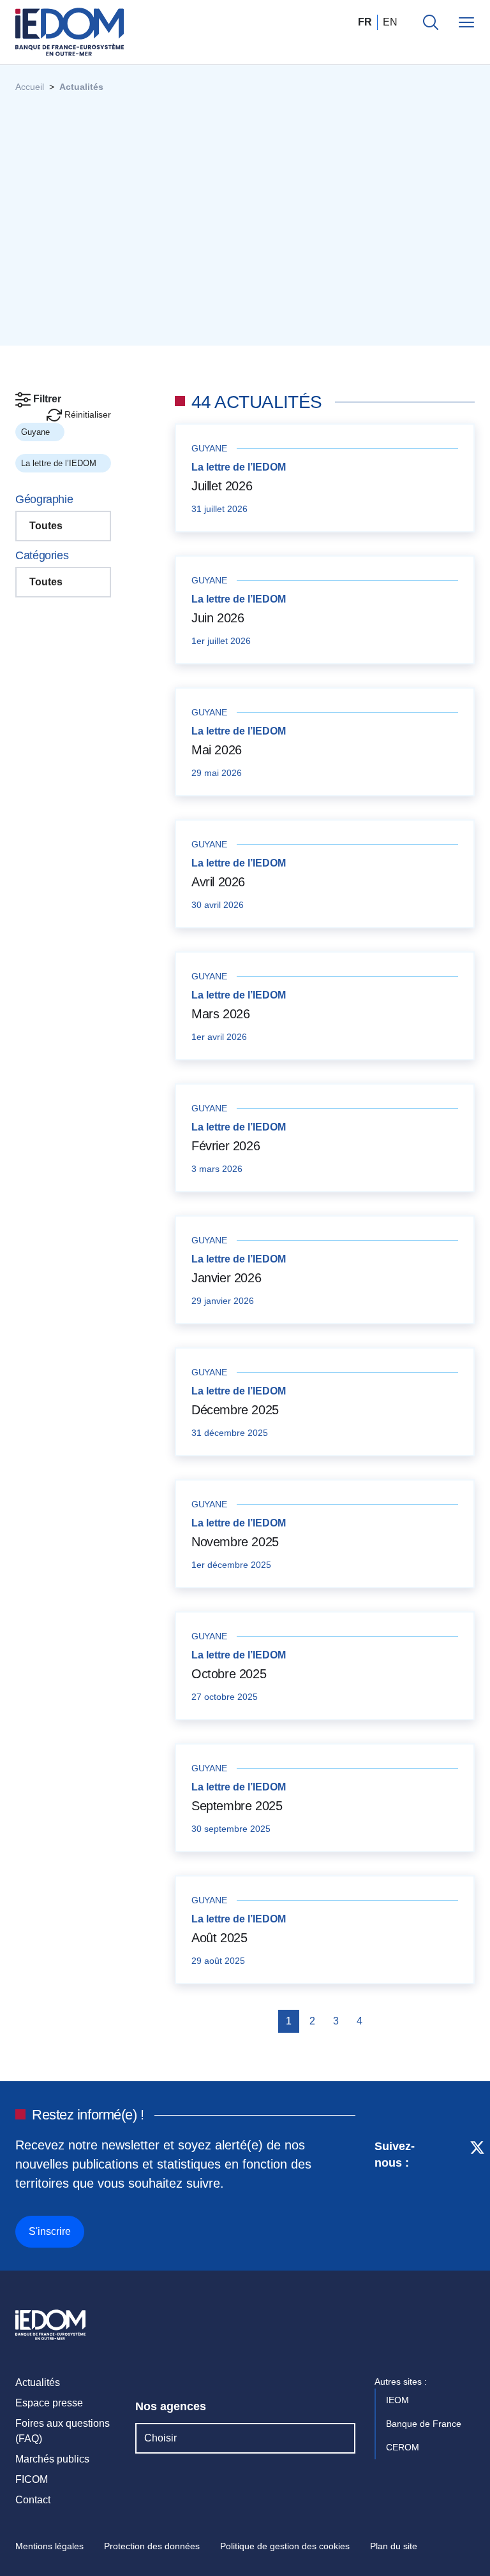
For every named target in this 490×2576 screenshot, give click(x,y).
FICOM (32, 2479)
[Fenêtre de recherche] (431, 22)
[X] (477, 2192)
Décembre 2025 (235, 1410)
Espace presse (49, 2403)
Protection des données (152, 2546)
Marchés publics (52, 2459)
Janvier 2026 (226, 1278)
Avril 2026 (218, 882)
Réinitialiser (86, 414)
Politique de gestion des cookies (285, 2546)
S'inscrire (50, 2231)
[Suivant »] (381, 2021)
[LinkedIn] (431, 2192)
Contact (33, 2500)
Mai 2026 (217, 750)
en (390, 22)
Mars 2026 (220, 1014)
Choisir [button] (160, 2438)
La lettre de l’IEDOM (60, 463)
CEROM (404, 2447)
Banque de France (425, 2424)
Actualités (38, 2382)
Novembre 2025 (235, 1542)
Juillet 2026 (222, 486)
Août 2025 (219, 1938)
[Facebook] (453, 2192)
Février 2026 (226, 1146)
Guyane (37, 432)
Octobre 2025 (229, 1674)
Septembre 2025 (237, 1806)
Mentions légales (49, 2546)
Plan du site (394, 2546)
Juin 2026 (218, 618)
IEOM (399, 2400)
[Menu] (466, 22)
